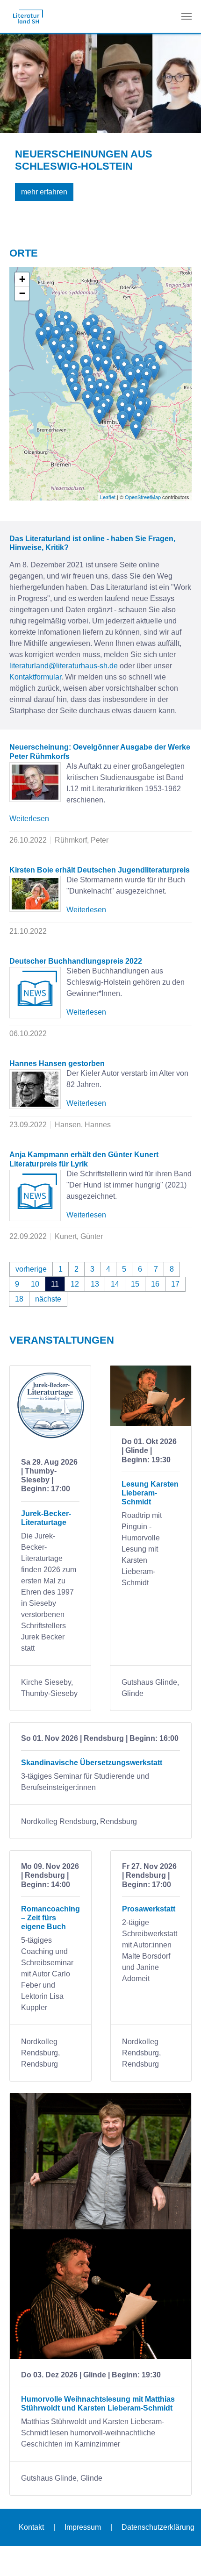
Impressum (83, 2527)
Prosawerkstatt (149, 1909)
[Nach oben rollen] (180, 2555)
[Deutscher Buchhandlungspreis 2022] (35, 993)
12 (75, 1284)
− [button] (22, 293)
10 (35, 1284)
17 (175, 1284)
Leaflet (108, 497)
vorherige (31, 1269)
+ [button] (22, 279)
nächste (48, 1299)
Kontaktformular (35, 677)
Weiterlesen (29, 819)
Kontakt (31, 2527)
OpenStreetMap (143, 497)
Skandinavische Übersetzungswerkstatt (92, 1763)
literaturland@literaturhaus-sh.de (64, 666)
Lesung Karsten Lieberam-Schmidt (150, 1493)
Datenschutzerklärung (158, 2527)
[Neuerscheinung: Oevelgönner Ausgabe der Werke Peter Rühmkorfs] (35, 782)
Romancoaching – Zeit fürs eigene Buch (50, 1918)
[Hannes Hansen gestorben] (35, 1089)
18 (19, 1299)
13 (95, 1284)
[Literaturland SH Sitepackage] (28, 16)
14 (115, 1284)
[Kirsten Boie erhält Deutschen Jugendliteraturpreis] (35, 894)
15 (135, 1284)
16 (155, 1284)
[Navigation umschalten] (187, 16)
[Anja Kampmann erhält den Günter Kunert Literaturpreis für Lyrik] (35, 1195)
